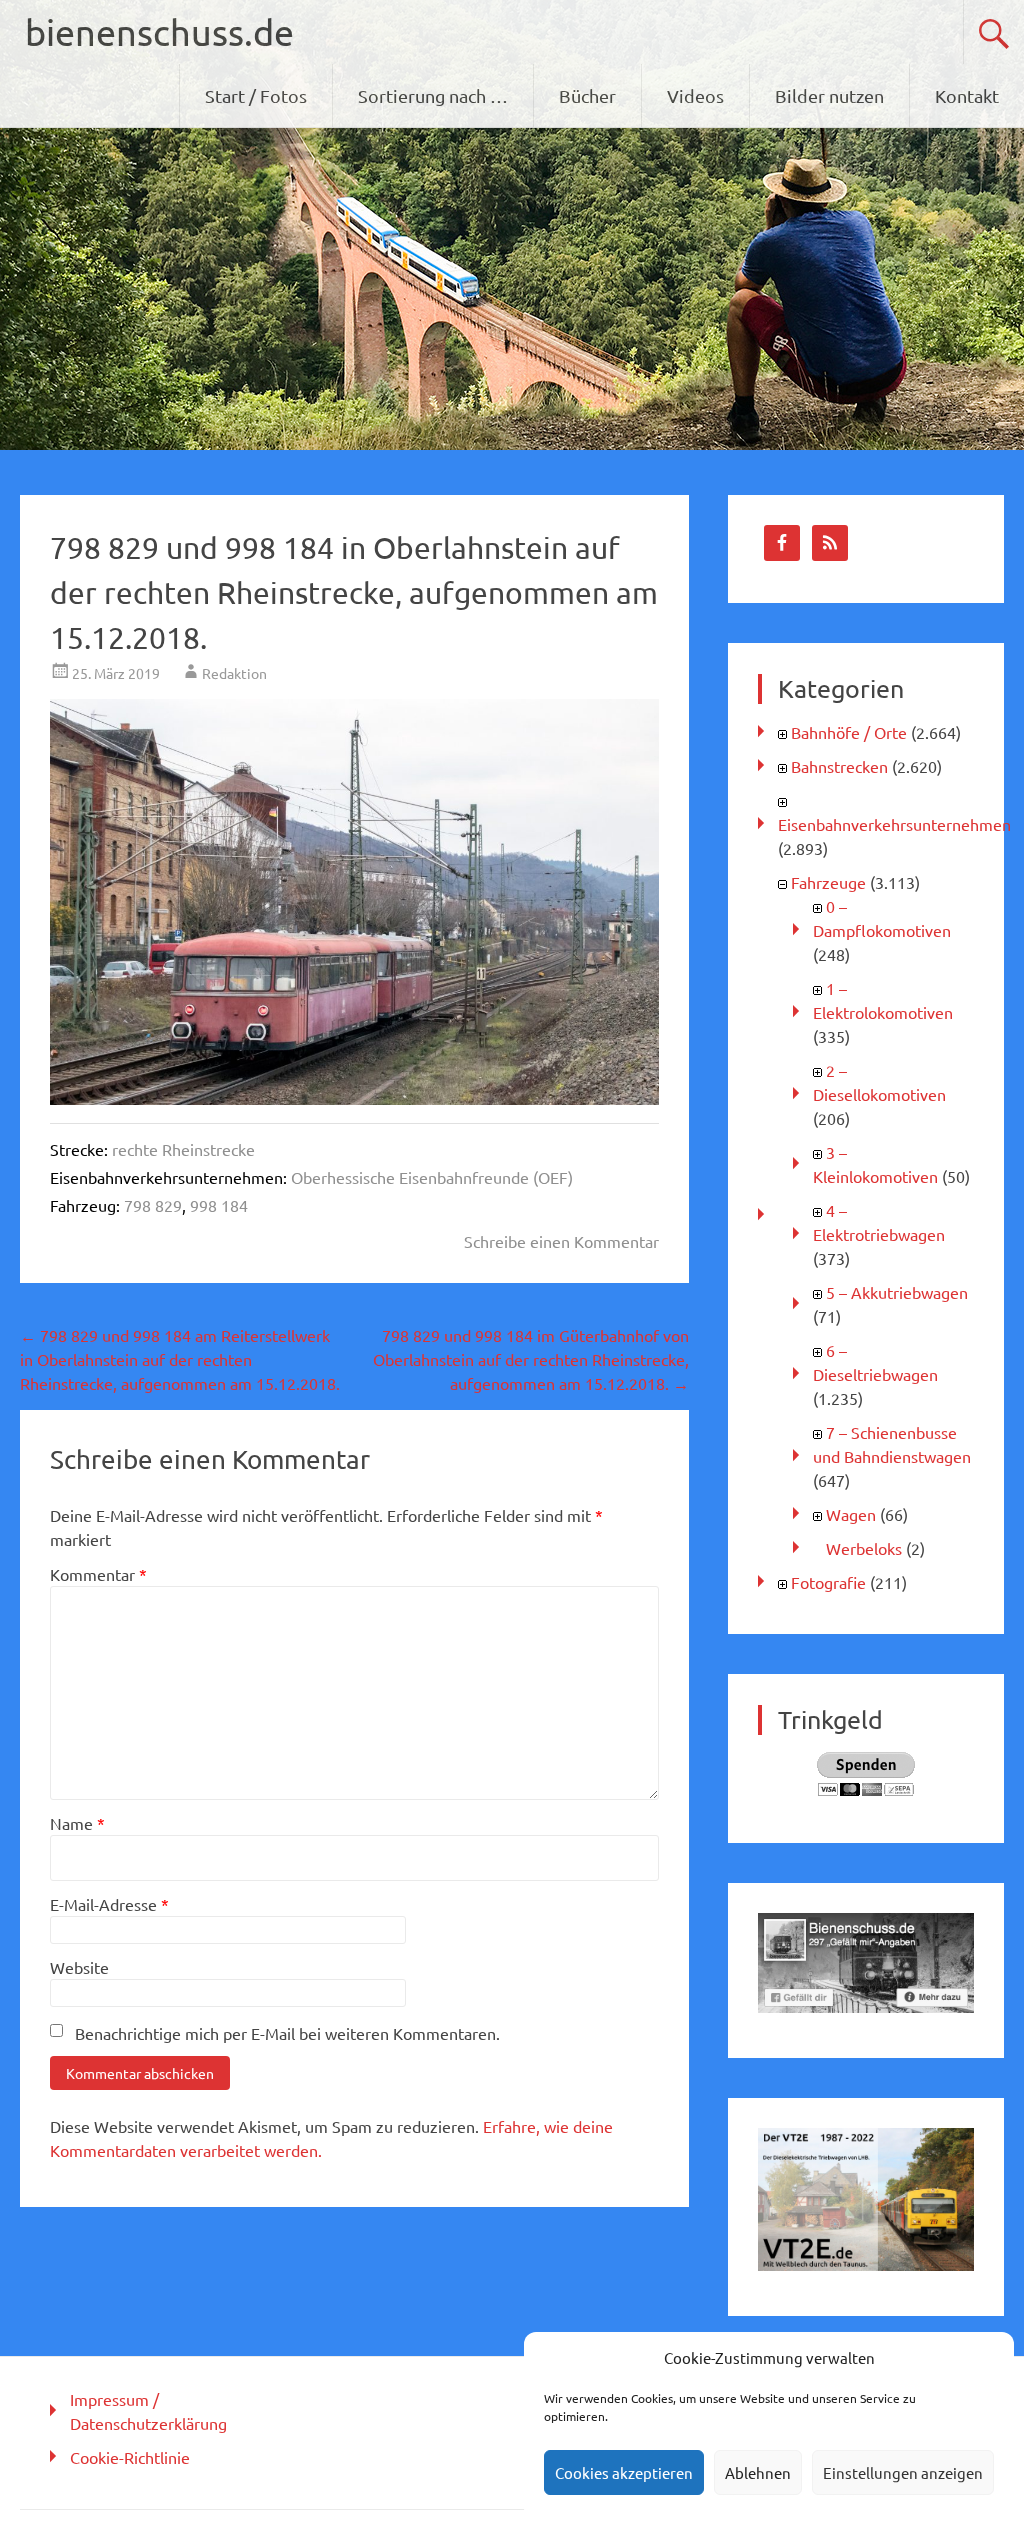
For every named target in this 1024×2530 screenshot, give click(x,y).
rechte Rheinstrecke (183, 1149)
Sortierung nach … (433, 95)
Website (79, 1967)
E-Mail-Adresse (109, 1904)
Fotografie (828, 1582)
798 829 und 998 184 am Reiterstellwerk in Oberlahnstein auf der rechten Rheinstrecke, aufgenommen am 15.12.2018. (180, 1359)
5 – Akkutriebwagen (897, 1292)
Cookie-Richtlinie (130, 2457)
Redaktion (234, 673)
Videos (695, 95)
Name (77, 1823)
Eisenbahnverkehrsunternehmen (894, 824)
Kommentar (98, 1574)
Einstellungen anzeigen (903, 2472)
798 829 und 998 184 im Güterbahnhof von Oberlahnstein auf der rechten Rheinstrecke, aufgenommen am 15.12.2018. (531, 1359)
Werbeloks (864, 1548)
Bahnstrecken (839, 766)
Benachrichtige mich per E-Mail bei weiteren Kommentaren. (287, 2033)
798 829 (153, 1205)
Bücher (587, 95)
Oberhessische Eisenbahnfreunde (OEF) (432, 1177)
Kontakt (967, 95)
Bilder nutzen (829, 95)
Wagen (851, 1514)
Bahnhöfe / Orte (849, 732)
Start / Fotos (256, 95)
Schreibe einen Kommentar (561, 1241)
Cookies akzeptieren (624, 2472)
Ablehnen (758, 2472)
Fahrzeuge (828, 882)
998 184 (219, 1205)
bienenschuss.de (159, 31)
